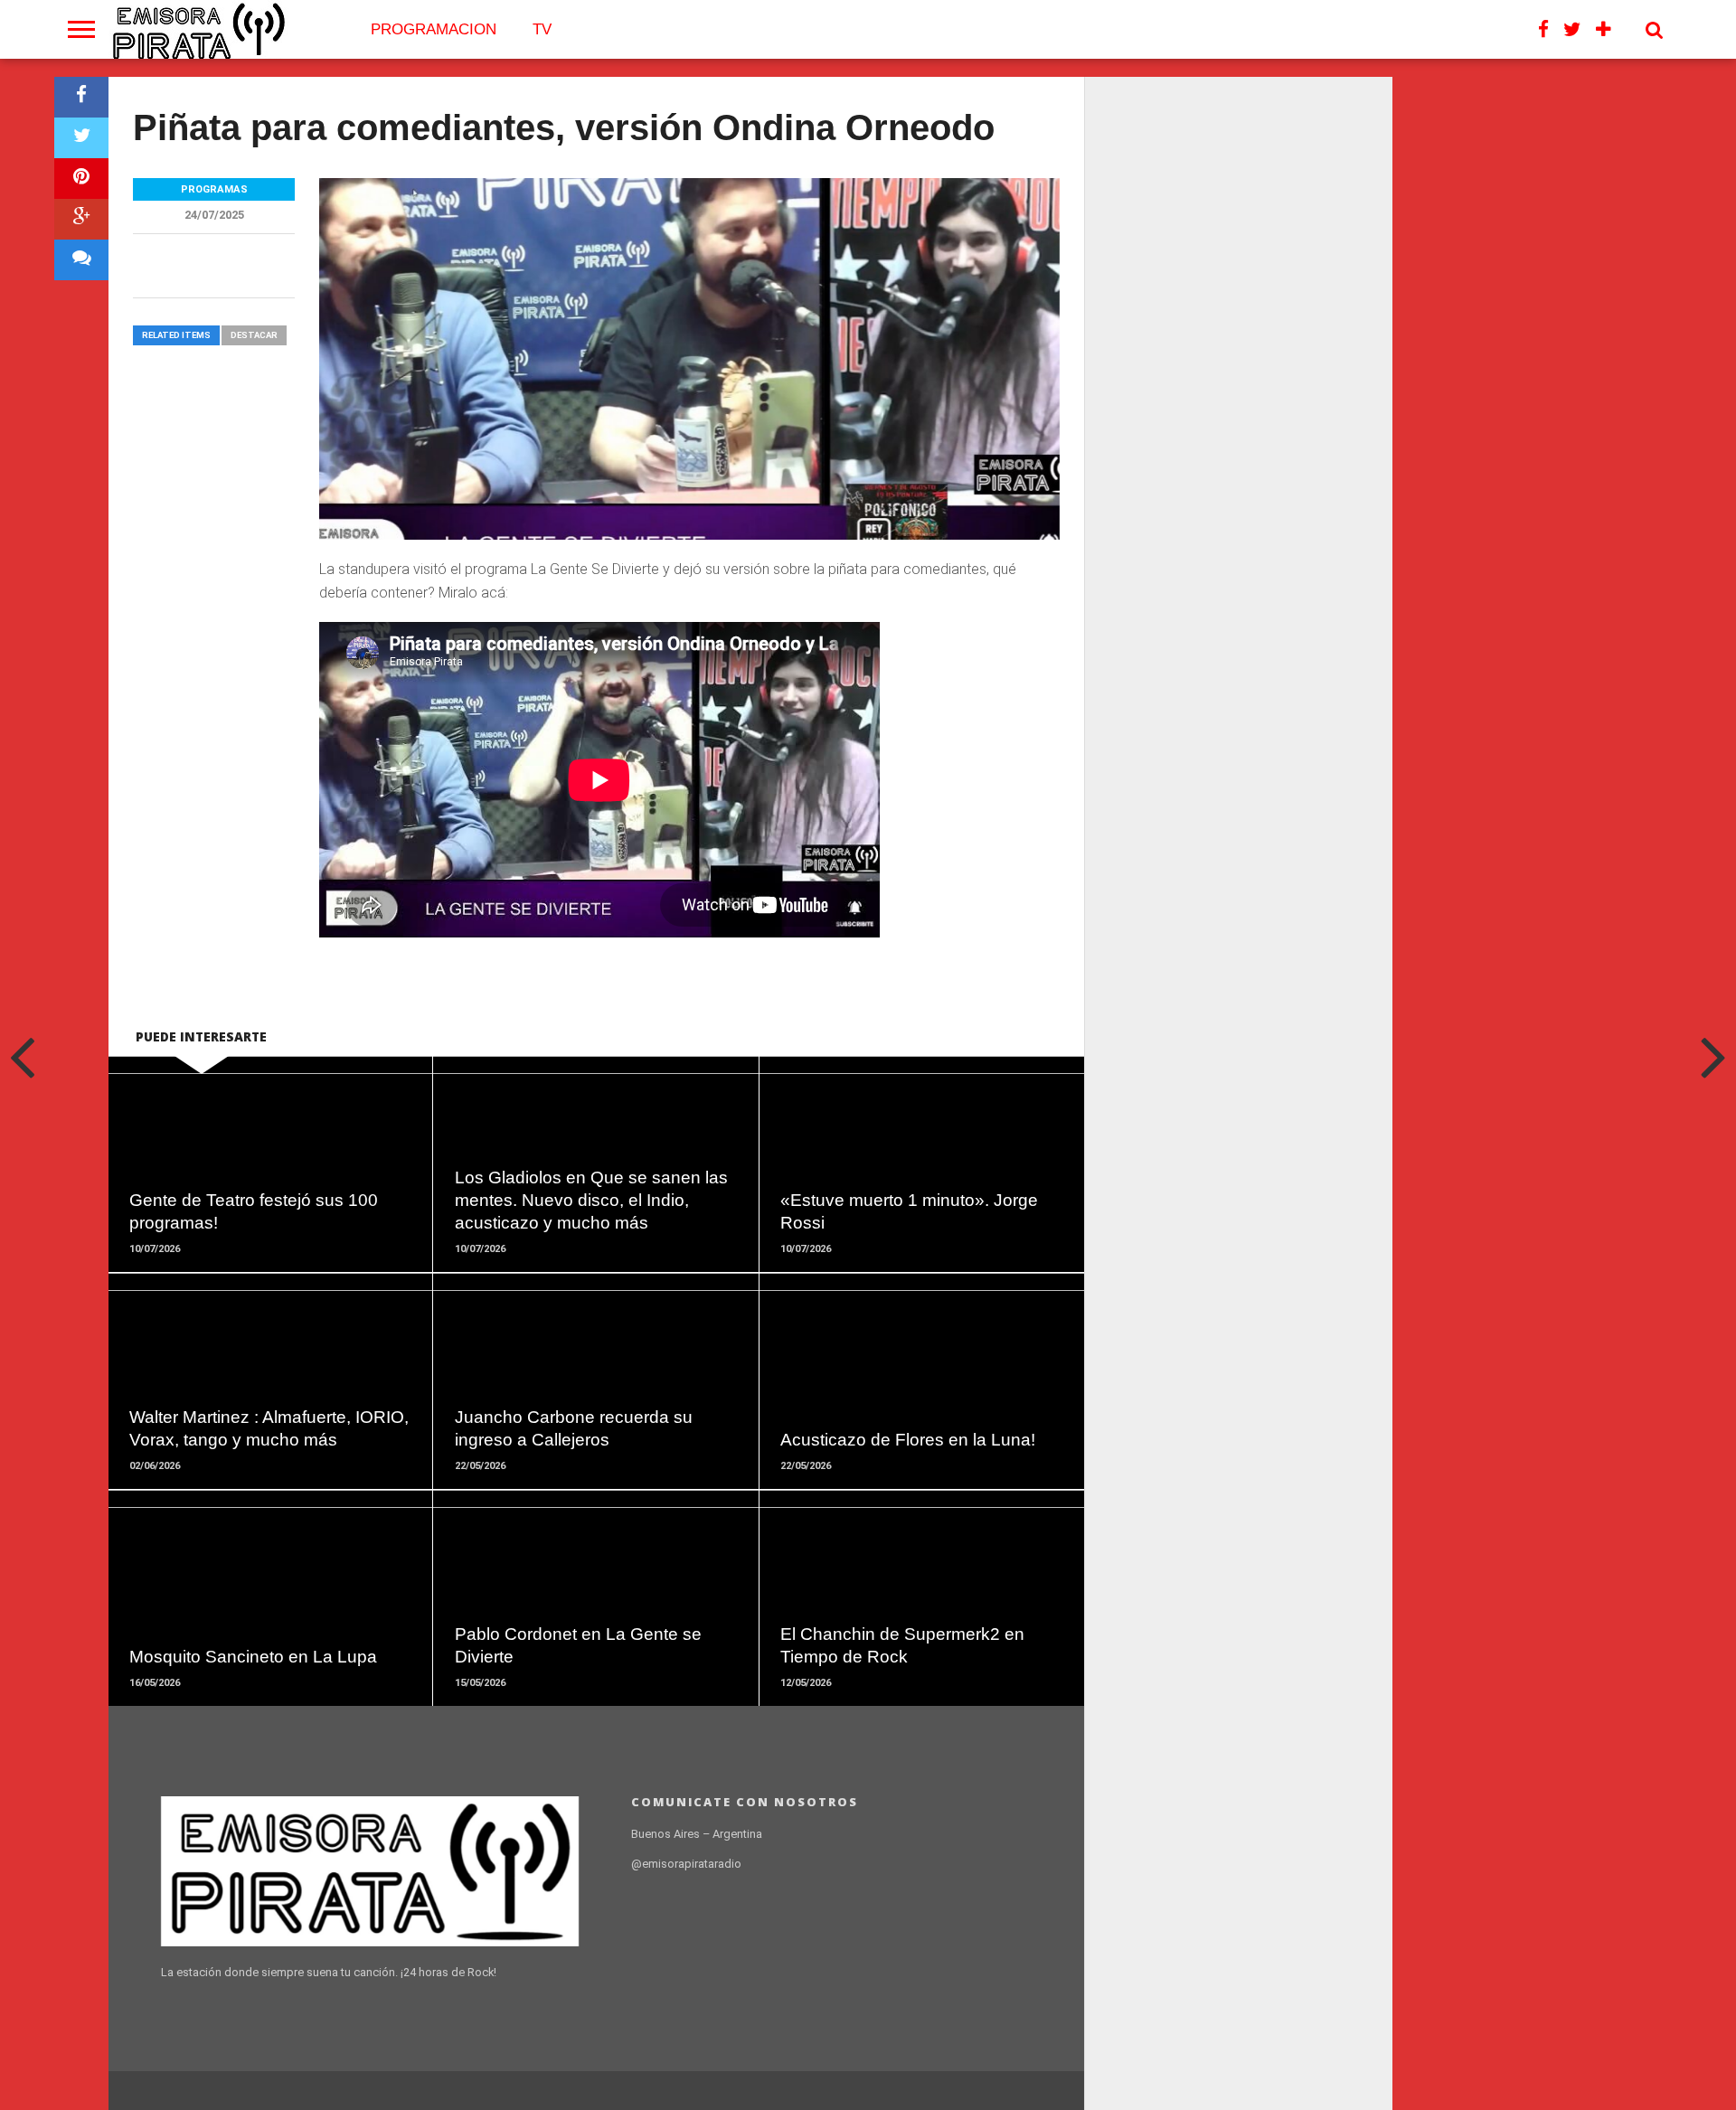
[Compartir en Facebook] (81, 97)
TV (542, 29)
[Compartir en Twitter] (81, 138)
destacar (254, 335)
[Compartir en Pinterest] (81, 179)
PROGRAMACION (434, 29)
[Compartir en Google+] (81, 219)
